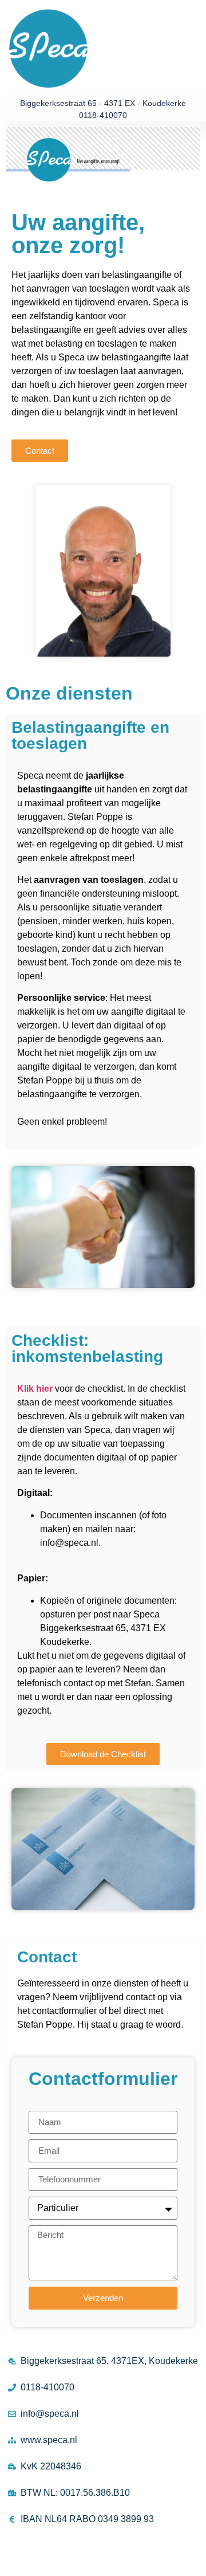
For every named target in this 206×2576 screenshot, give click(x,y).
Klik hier (35, 1389)
